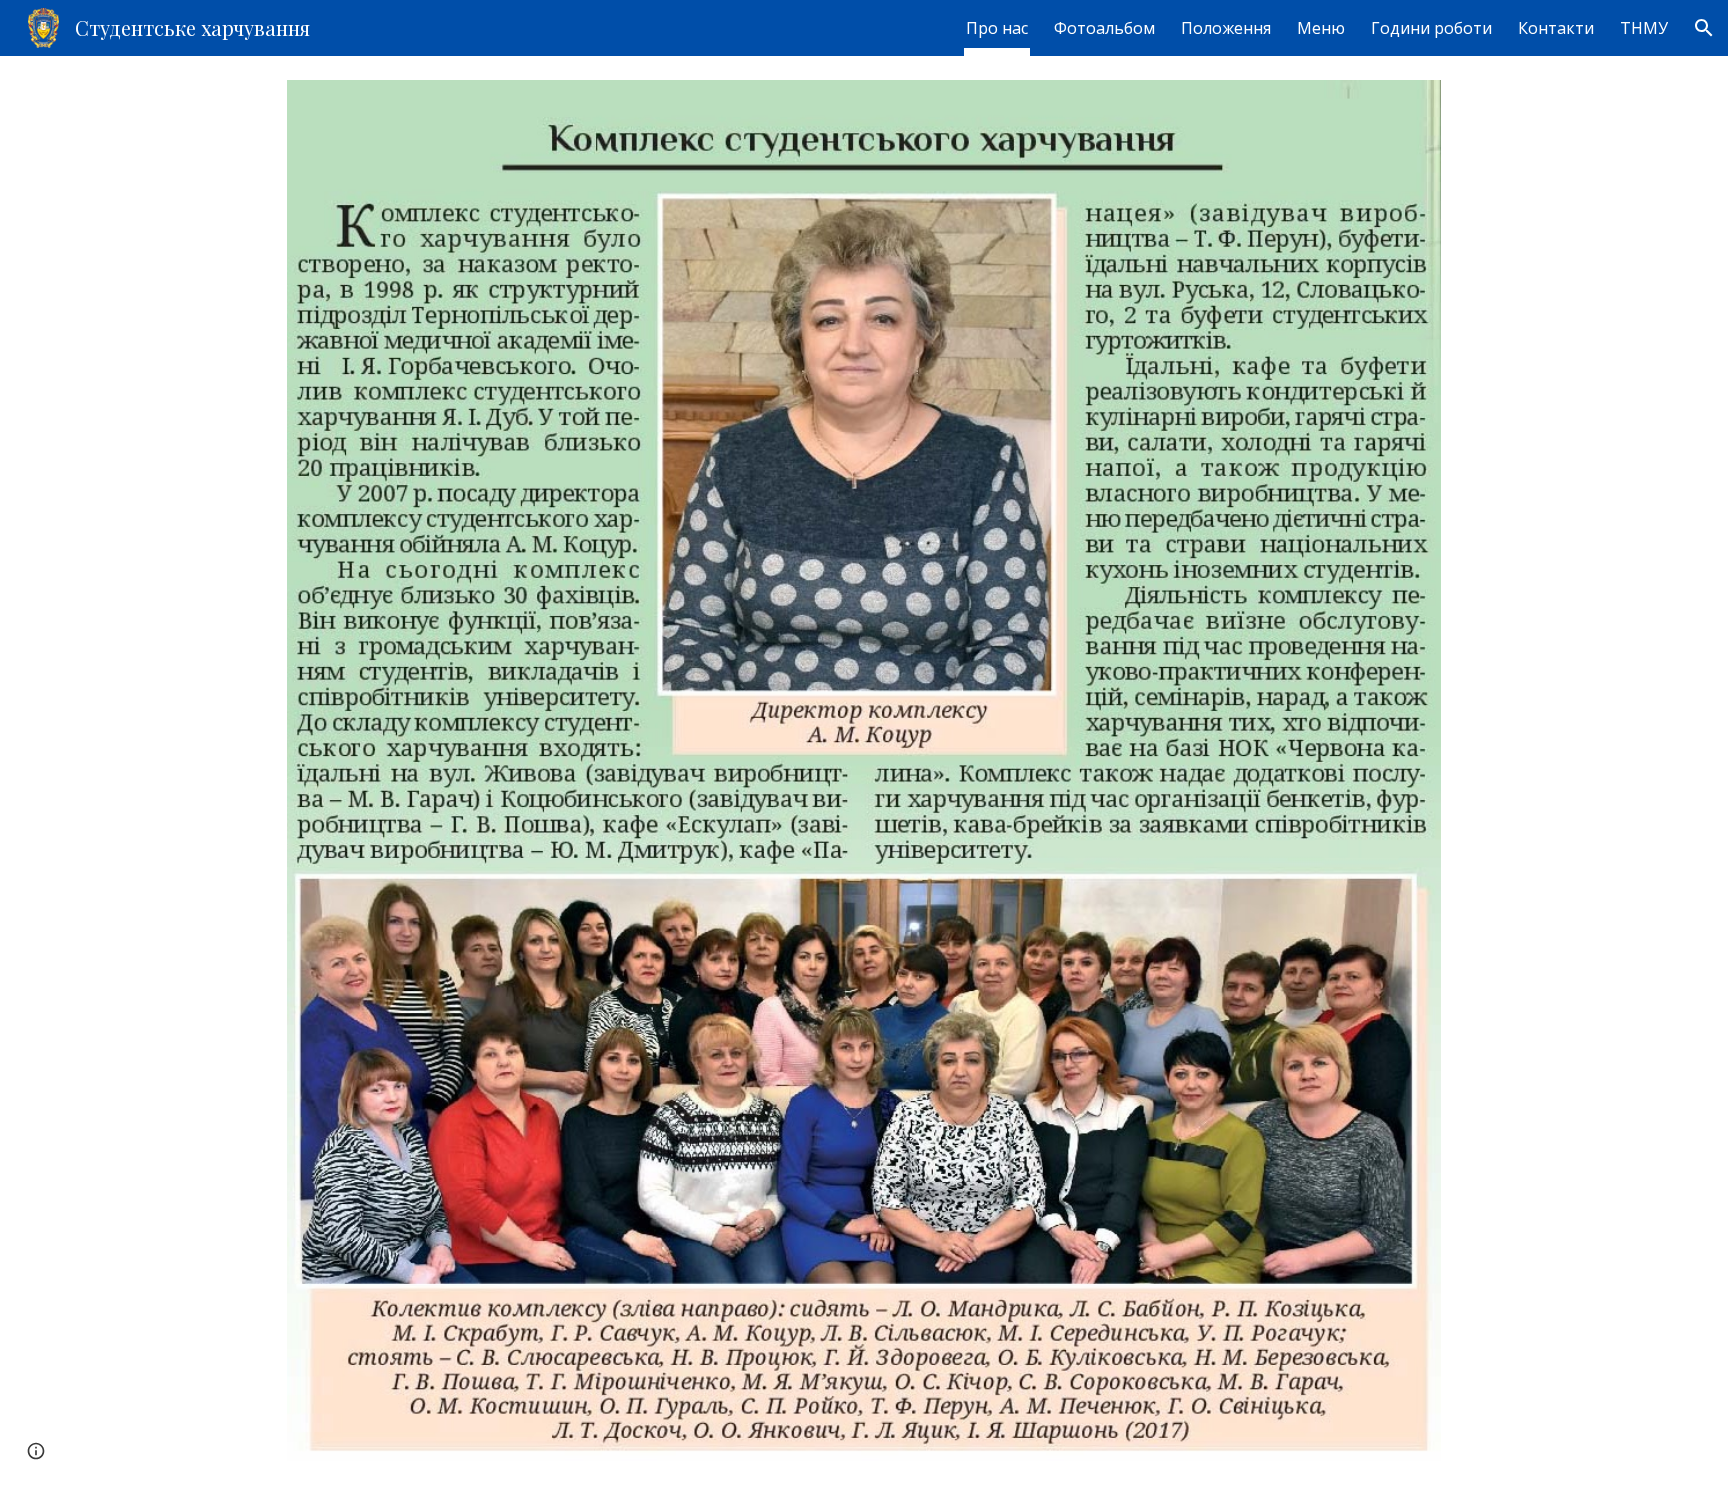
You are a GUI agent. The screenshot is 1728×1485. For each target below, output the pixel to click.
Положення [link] (1226, 28)
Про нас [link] (997, 28)
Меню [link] (1321, 28)
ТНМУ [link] (1644, 28)
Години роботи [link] (1431, 28)
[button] (1704, 28)
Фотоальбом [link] (1104, 28)
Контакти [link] (1556, 28)
